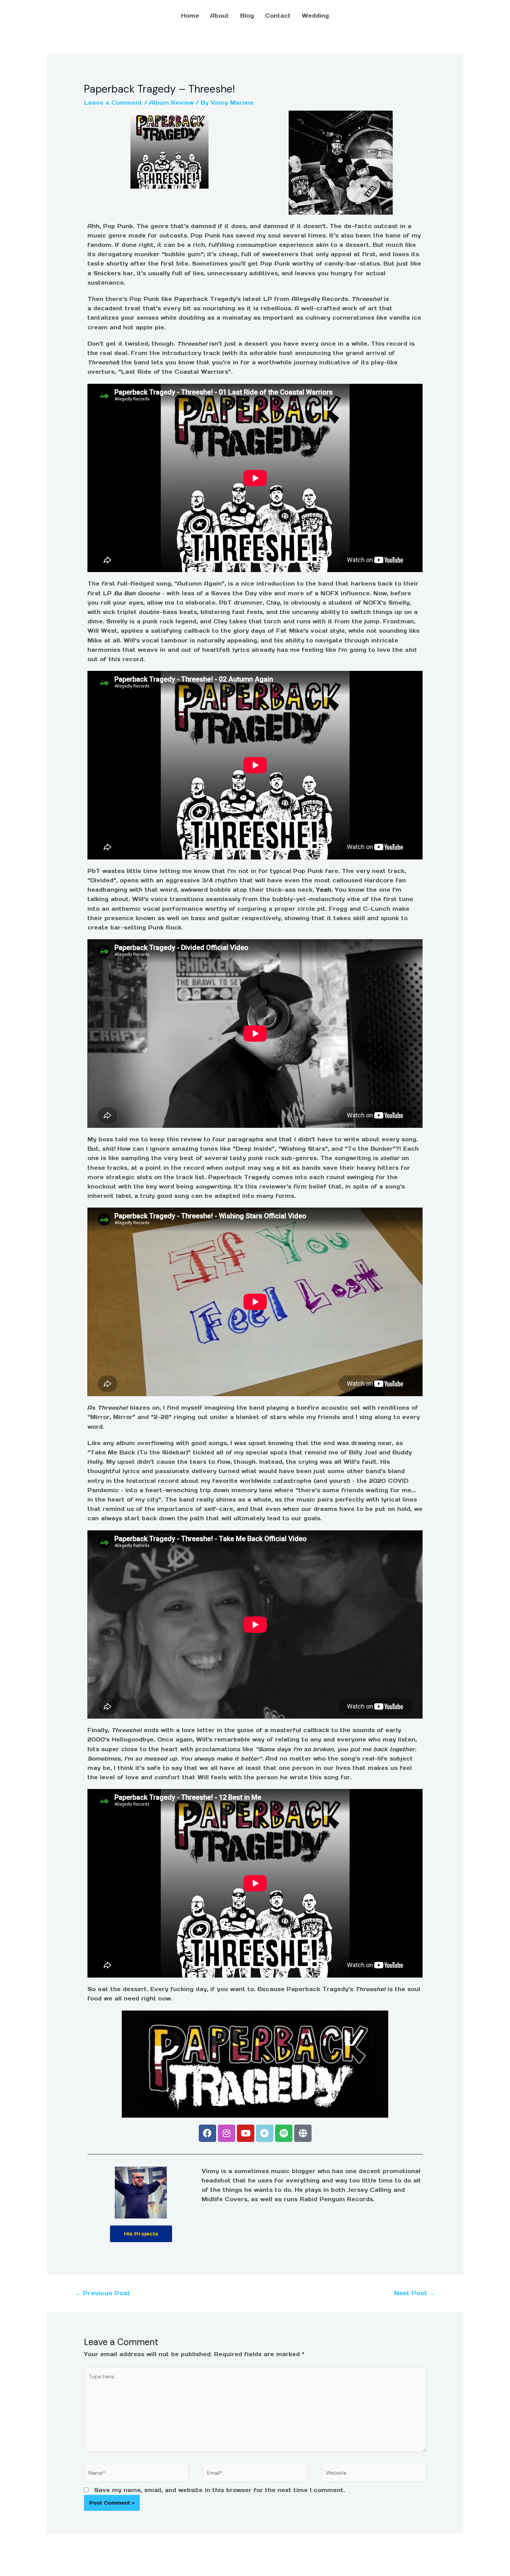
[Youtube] (246, 2133)
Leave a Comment (113, 103)
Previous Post (103, 2293)
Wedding (315, 16)
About (220, 16)
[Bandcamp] (265, 2133)
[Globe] (303, 2133)
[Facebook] (207, 2133)
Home (190, 16)
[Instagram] (227, 2133)
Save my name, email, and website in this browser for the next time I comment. (219, 2490)
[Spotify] (284, 2133)
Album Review (171, 103)
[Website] (374, 2474)
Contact (278, 16)
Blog (247, 16)
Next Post (415, 2293)
